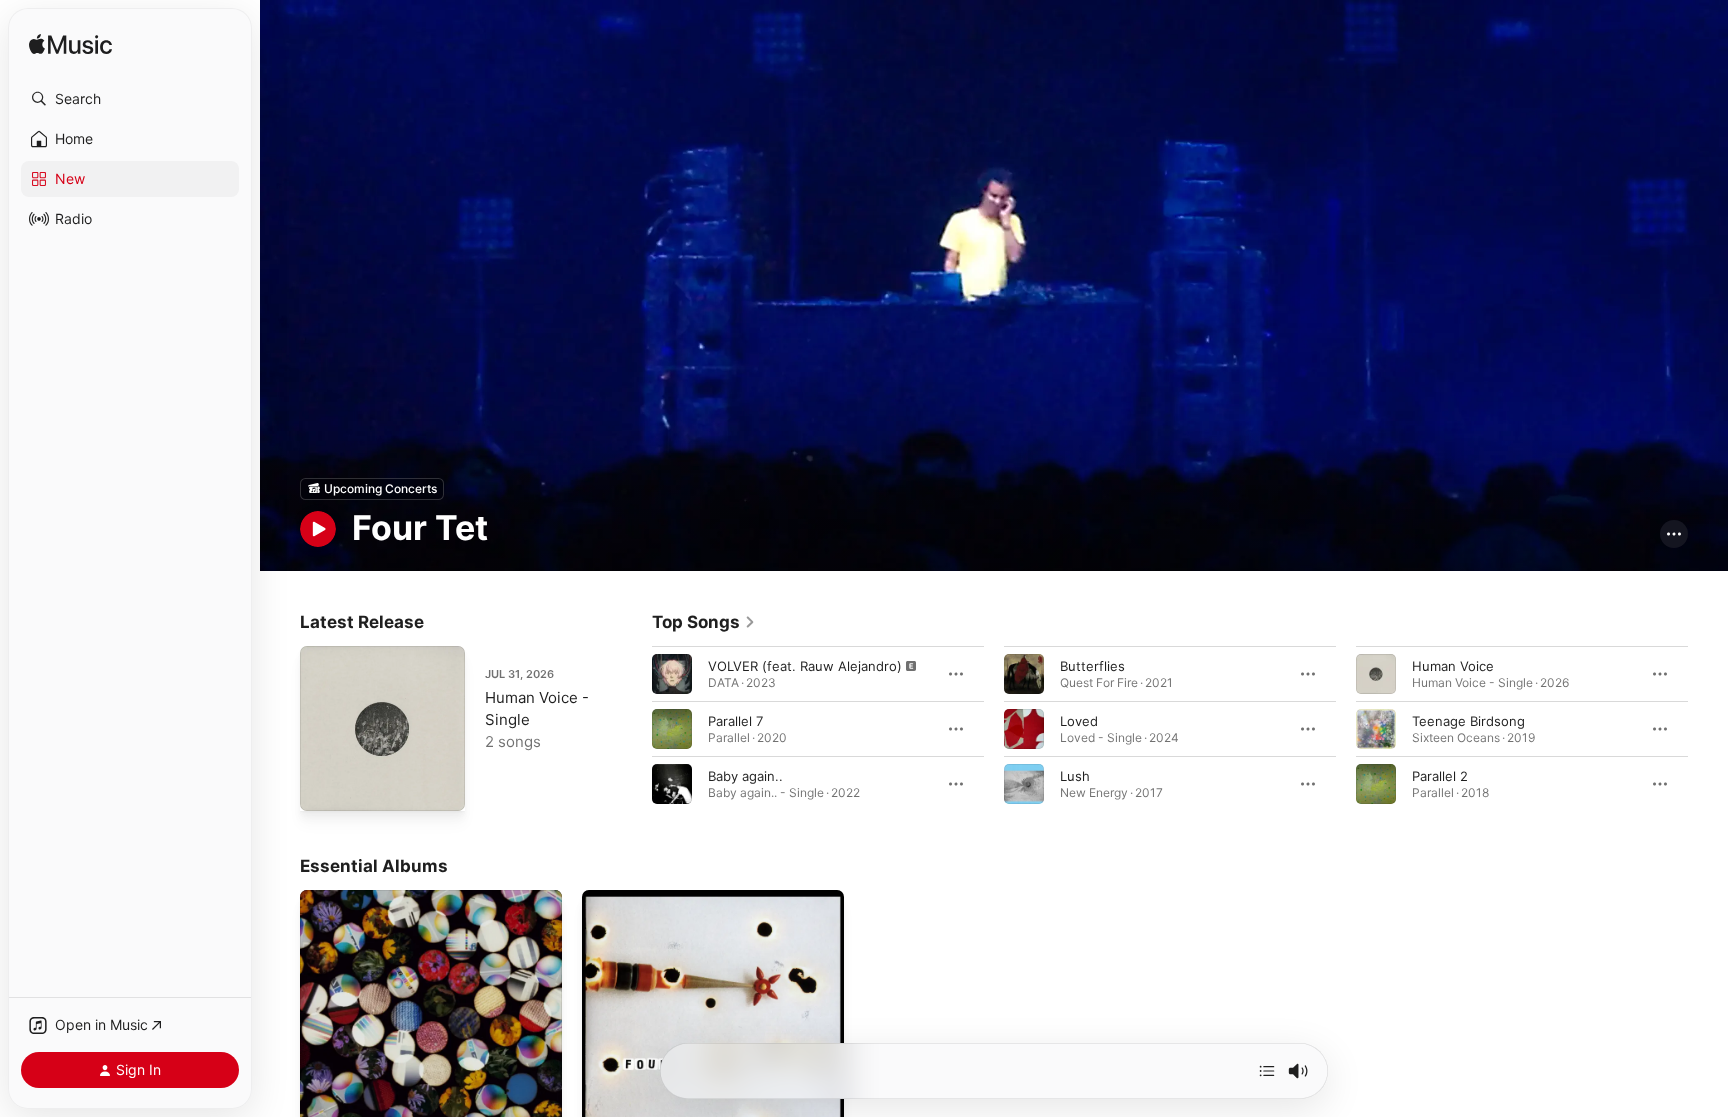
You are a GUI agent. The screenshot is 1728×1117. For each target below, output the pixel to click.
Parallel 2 (1440, 775)
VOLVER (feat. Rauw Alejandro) (805, 665)
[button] (130, 99)
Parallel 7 (735, 720)
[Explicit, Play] (672, 673)
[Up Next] (1267, 1071)
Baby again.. (745, 775)
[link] (704, 622)
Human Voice (1453, 665)
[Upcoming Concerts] (372, 489)
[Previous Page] (632, 728)
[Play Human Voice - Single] (325, 786)
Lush (1075, 775)
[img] (70, 45)
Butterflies (1092, 665)
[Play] (318, 529)
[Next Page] (1708, 728)
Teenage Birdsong (1468, 720)
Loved (1079, 720)
